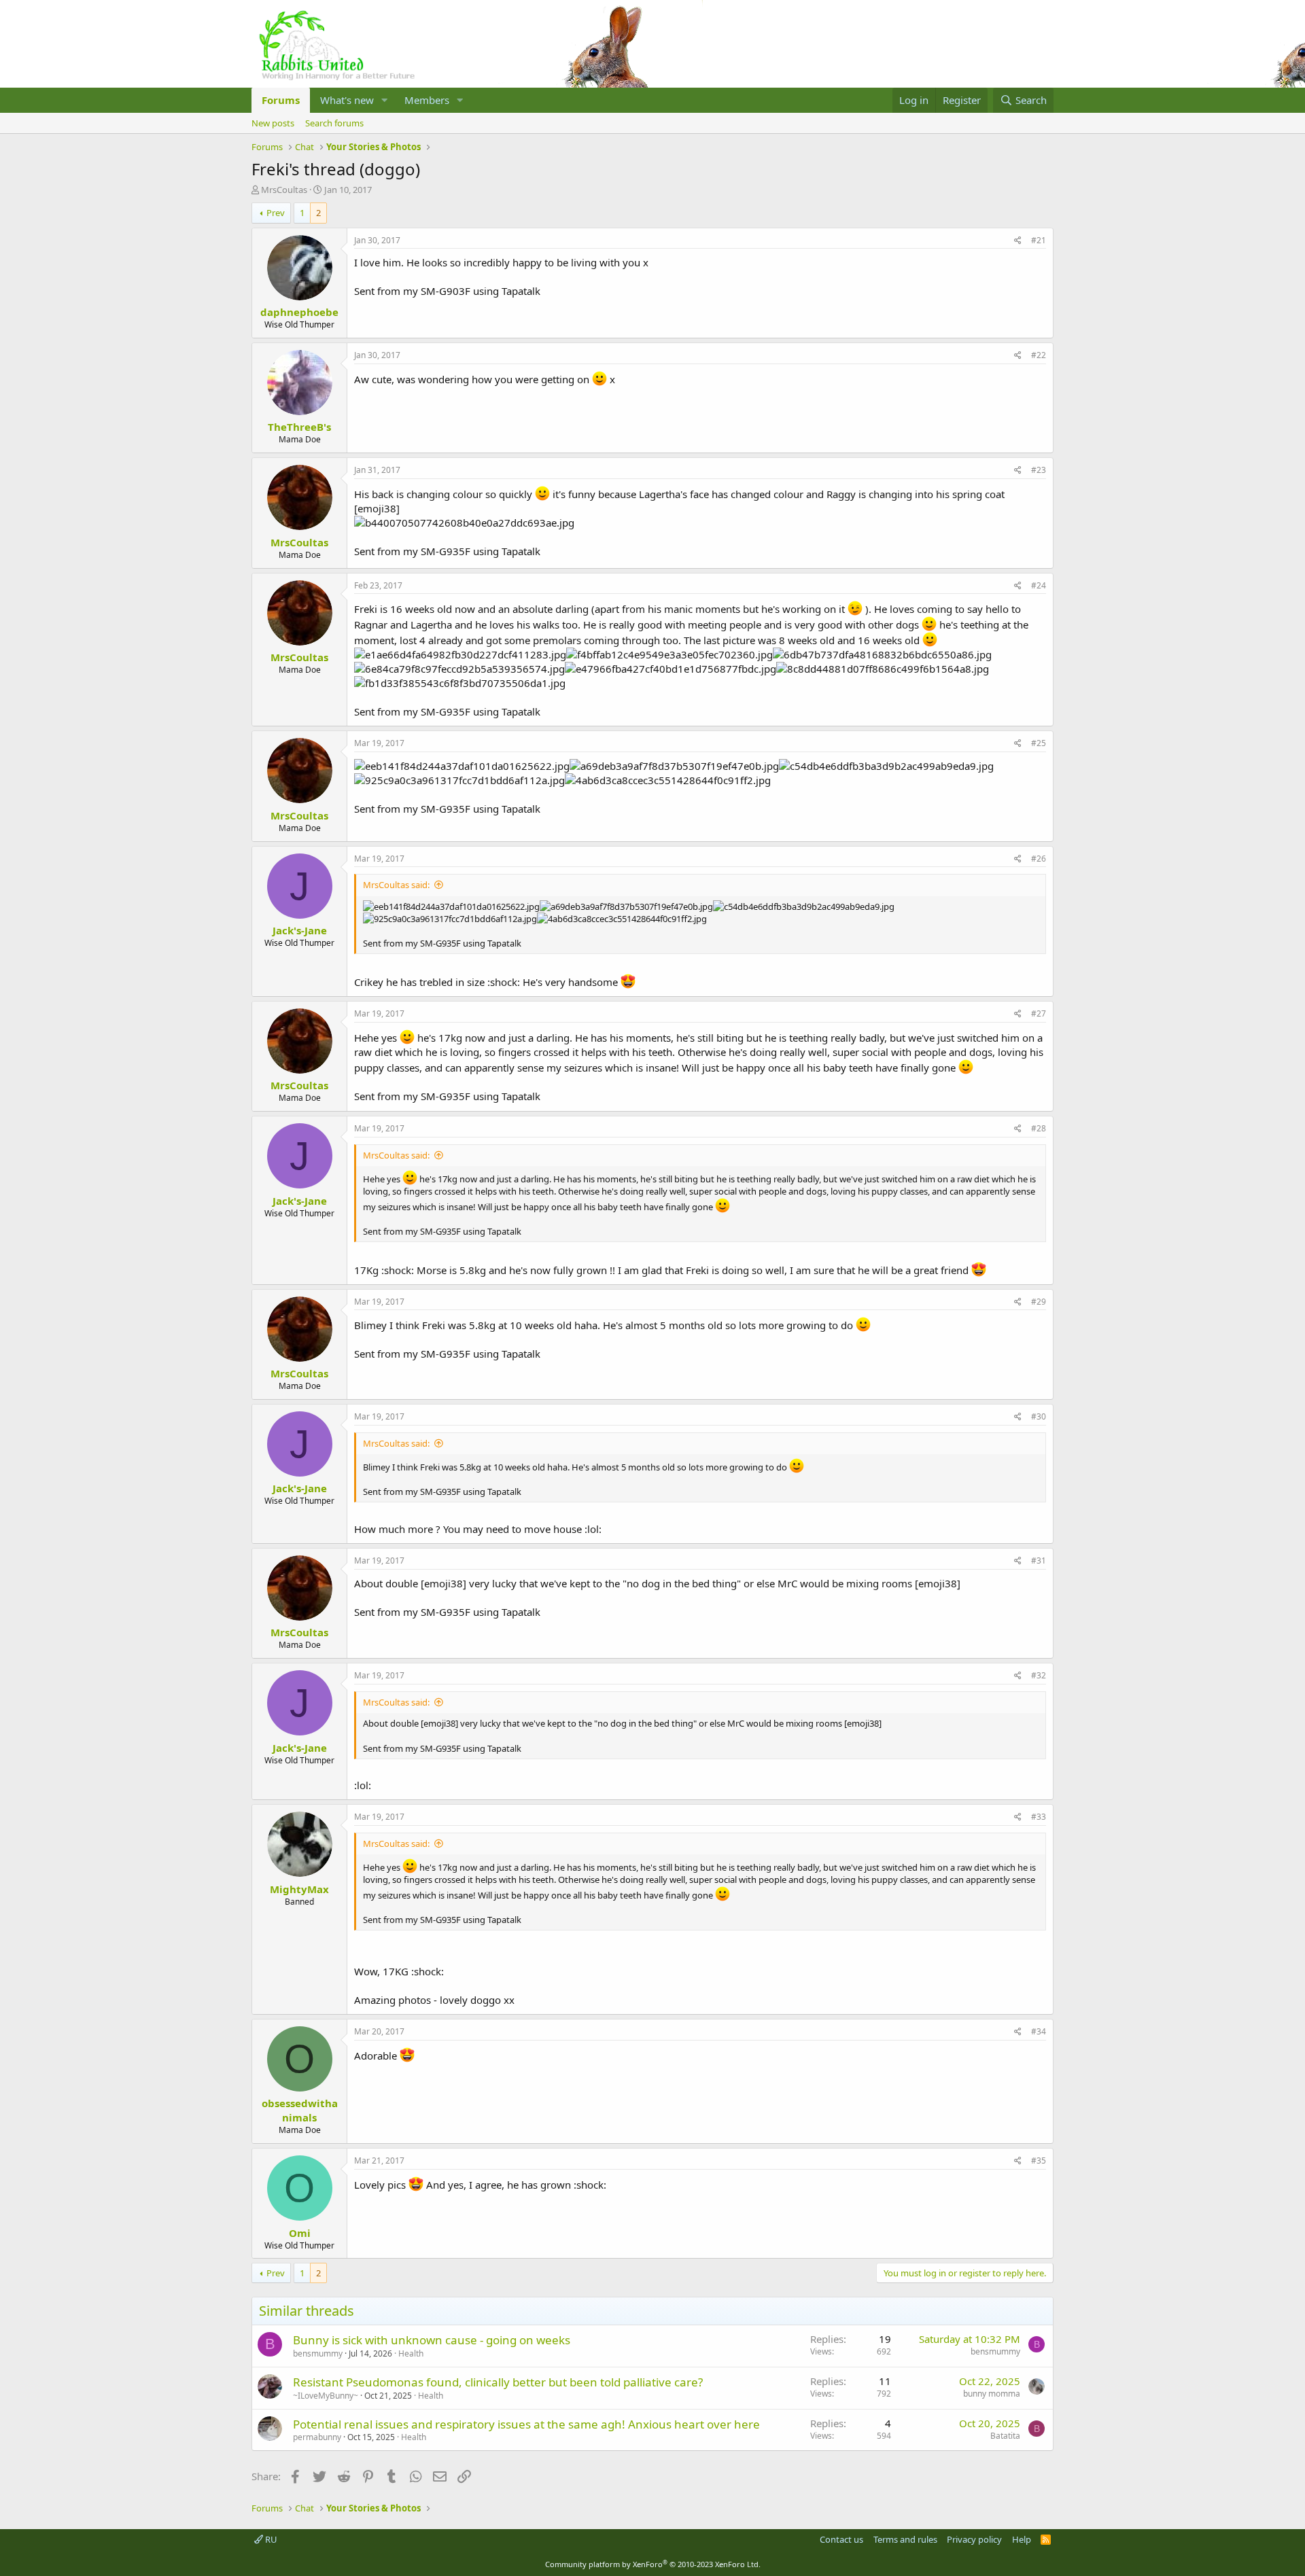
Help (1022, 2539)
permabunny (317, 2437)
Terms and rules (905, 2539)
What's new (347, 100)
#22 (1039, 355)
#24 (1039, 585)
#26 (1039, 859)
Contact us (841, 2539)
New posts (273, 123)
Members (427, 100)
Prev (276, 213)
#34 (1039, 2031)
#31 (1039, 1560)
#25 (1039, 743)
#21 (1039, 240)
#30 (1039, 1416)
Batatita (1005, 2436)
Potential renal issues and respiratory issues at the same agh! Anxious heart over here (526, 2424)
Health (411, 2353)
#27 (1039, 1013)
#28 (1039, 1128)
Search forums (334, 123)
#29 (1039, 1302)
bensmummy (318, 2353)
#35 (1039, 2160)
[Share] (1018, 241)
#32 (1039, 1675)
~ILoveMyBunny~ (326, 2396)
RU (270, 2539)
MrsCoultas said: (396, 885)
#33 (1039, 1817)
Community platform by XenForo (653, 2564)
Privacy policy (974, 2539)
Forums (281, 100)
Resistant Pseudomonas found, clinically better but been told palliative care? (498, 2382)
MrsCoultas (284, 190)
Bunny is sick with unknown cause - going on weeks (432, 2340)
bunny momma (992, 2394)
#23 (1039, 470)
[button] (385, 100)
